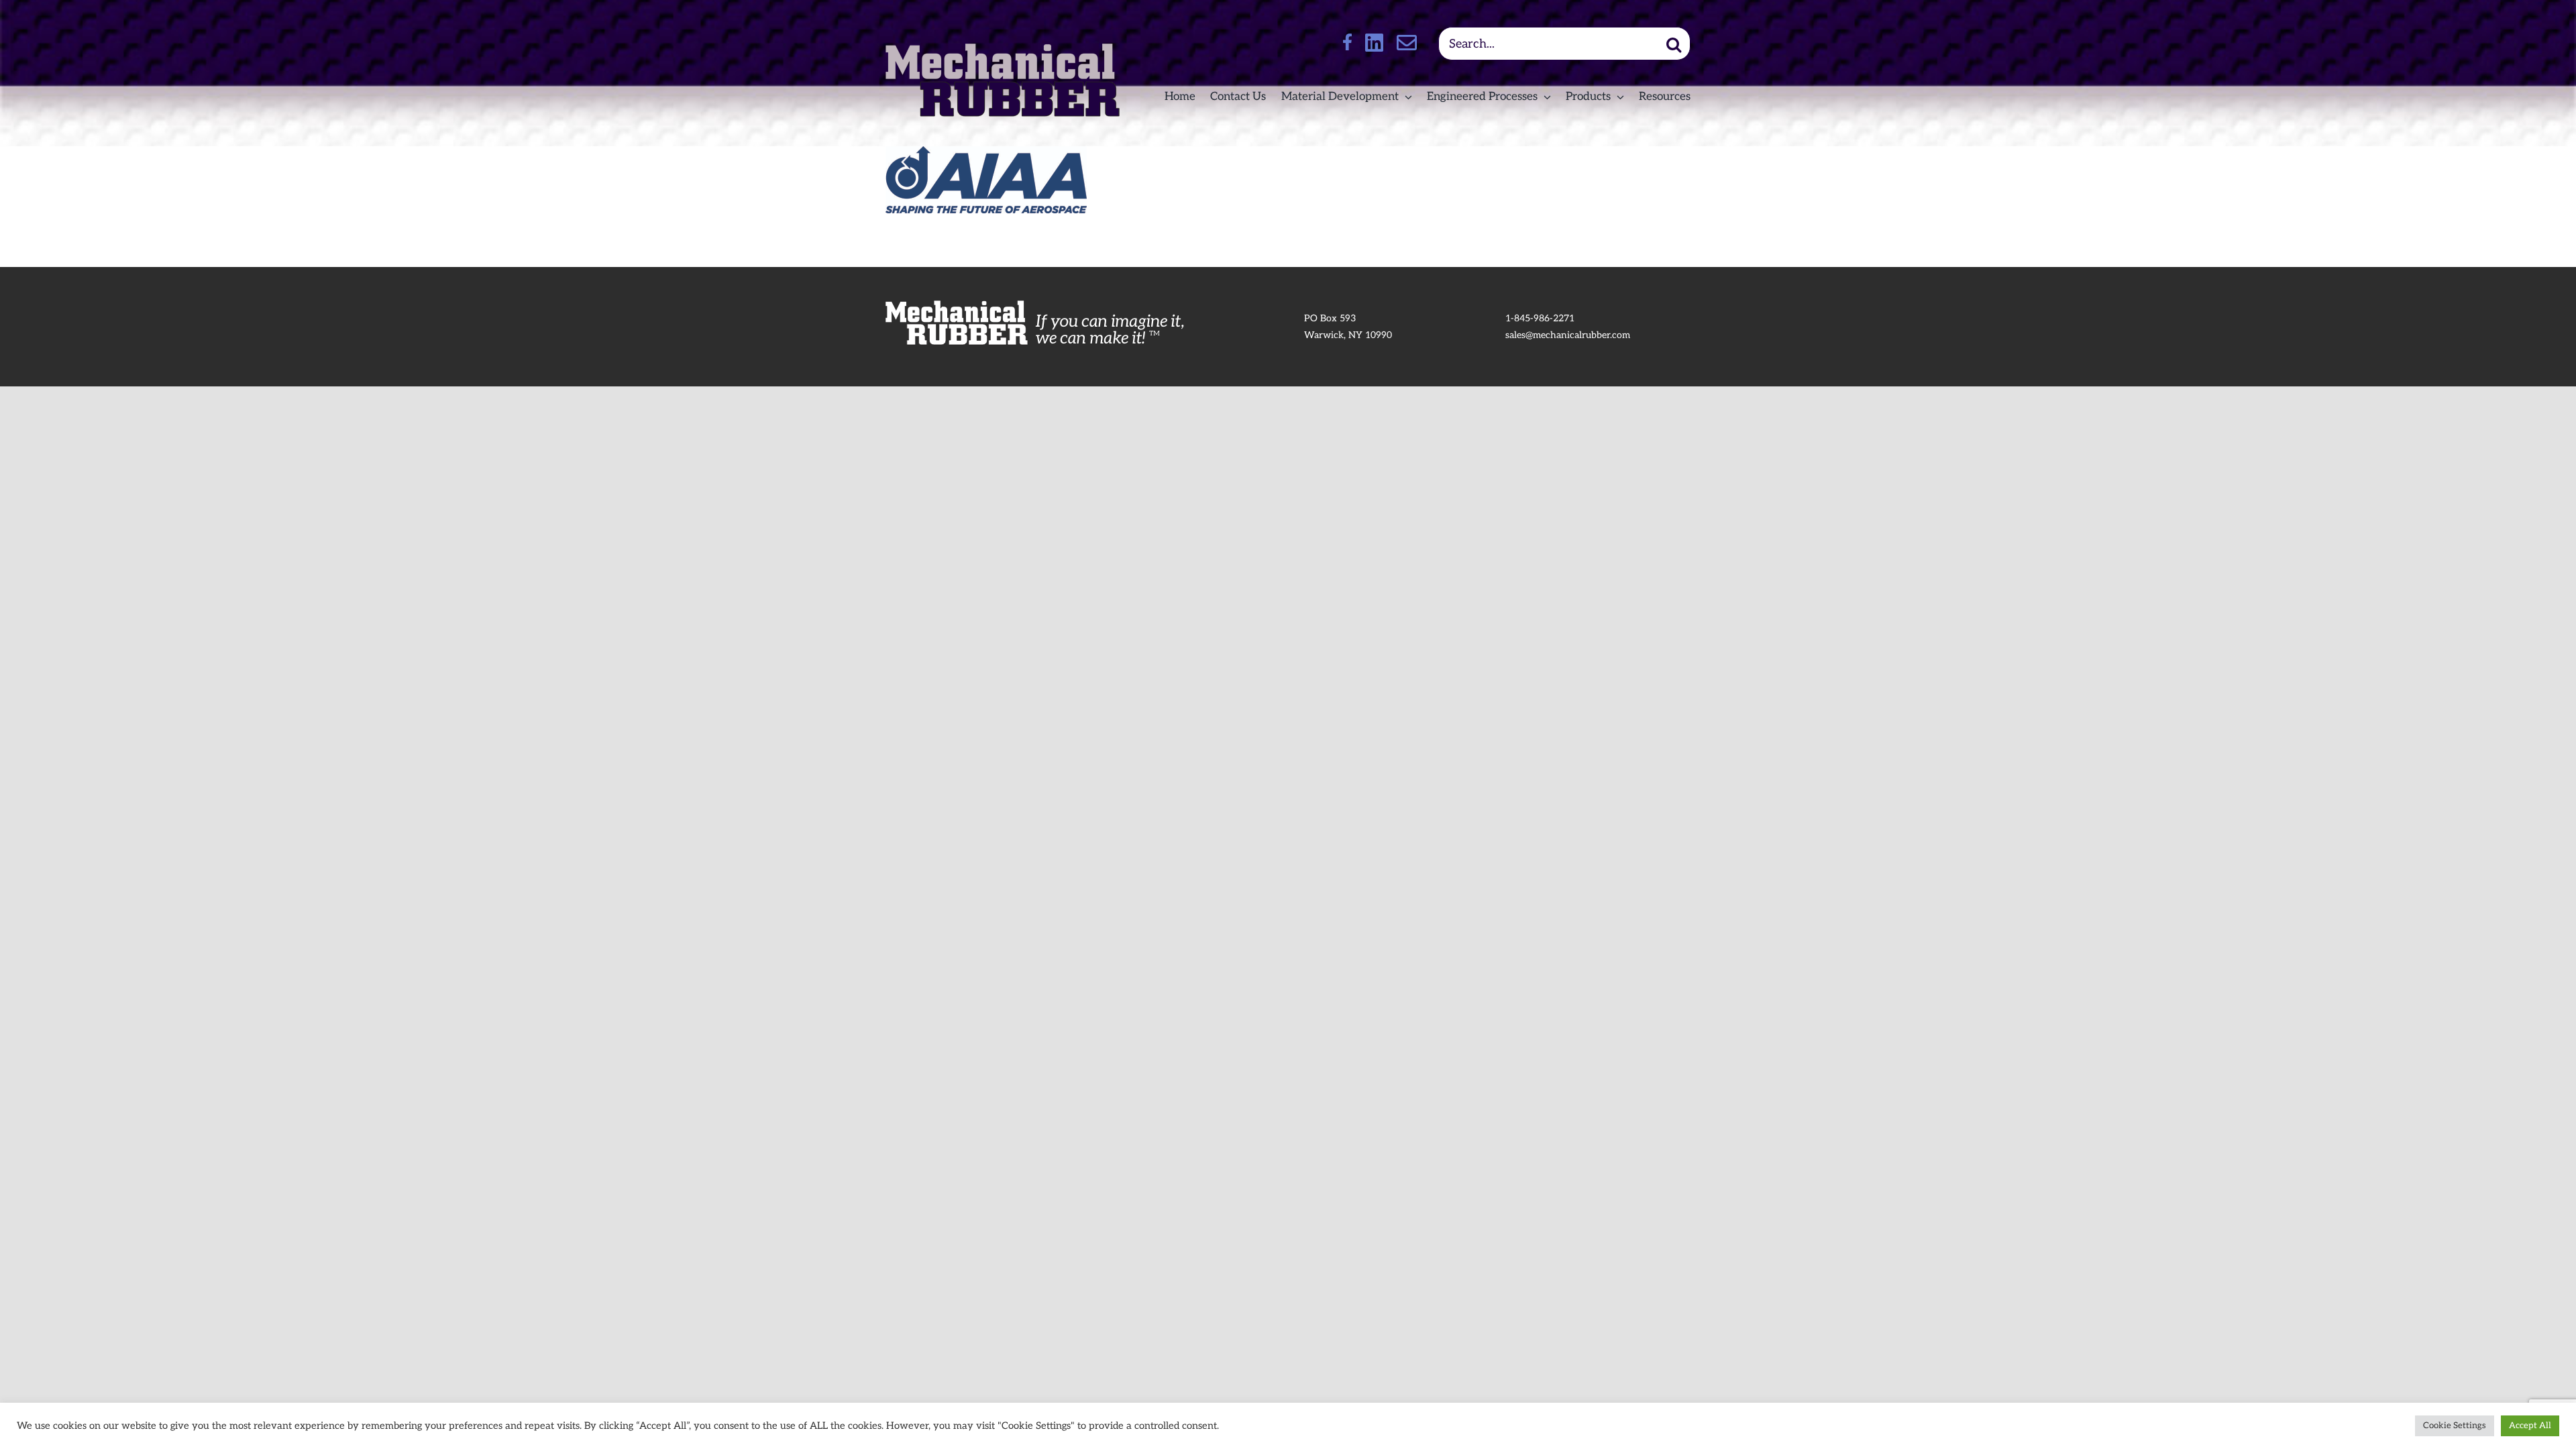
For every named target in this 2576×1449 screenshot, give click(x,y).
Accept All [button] (2530, 1426)
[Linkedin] (1374, 43)
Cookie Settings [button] (2455, 1426)
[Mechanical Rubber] (1003, 49)
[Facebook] (1347, 42)
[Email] (1407, 42)
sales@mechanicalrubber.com (1568, 335)
